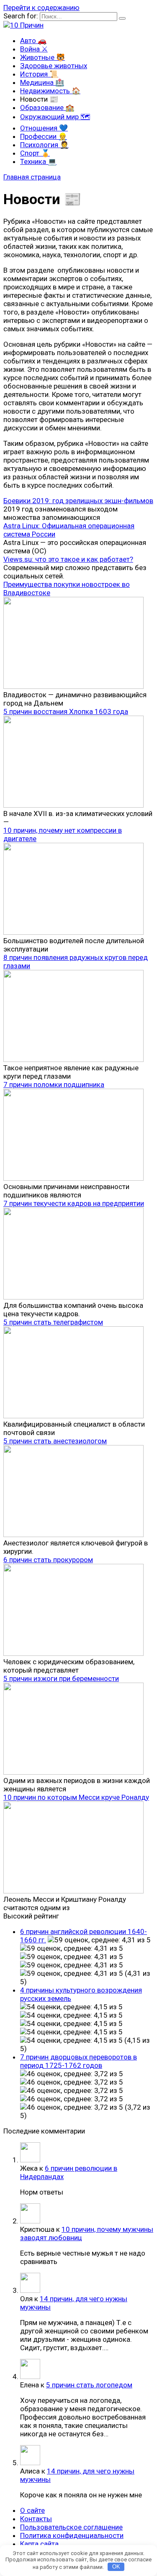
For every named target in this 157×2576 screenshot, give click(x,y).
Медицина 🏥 (42, 82)
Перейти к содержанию (41, 8)
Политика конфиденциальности (72, 2535)
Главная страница (32, 177)
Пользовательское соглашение (71, 2527)
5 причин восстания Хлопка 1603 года (66, 711)
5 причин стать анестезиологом (55, 1441)
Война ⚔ (34, 49)
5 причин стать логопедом (89, 2385)
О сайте (32, 2510)
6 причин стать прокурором (48, 1560)
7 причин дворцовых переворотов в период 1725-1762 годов (78, 2061)
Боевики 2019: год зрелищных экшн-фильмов (78, 501)
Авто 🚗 (33, 41)
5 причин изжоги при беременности (61, 1678)
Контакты (36, 2519)
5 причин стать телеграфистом (53, 1322)
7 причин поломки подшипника (54, 1085)
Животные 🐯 (42, 57)
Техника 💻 (38, 161)
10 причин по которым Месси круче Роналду (76, 1797)
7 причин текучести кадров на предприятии (74, 1203)
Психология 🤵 (44, 145)
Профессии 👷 (44, 136)
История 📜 (39, 74)
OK (116, 2567)
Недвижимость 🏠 (50, 91)
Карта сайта (39, 2544)
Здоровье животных (54, 66)
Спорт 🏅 (35, 153)
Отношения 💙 (44, 128)
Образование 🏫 (47, 107)
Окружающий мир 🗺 (55, 117)
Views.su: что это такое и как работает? (68, 559)
